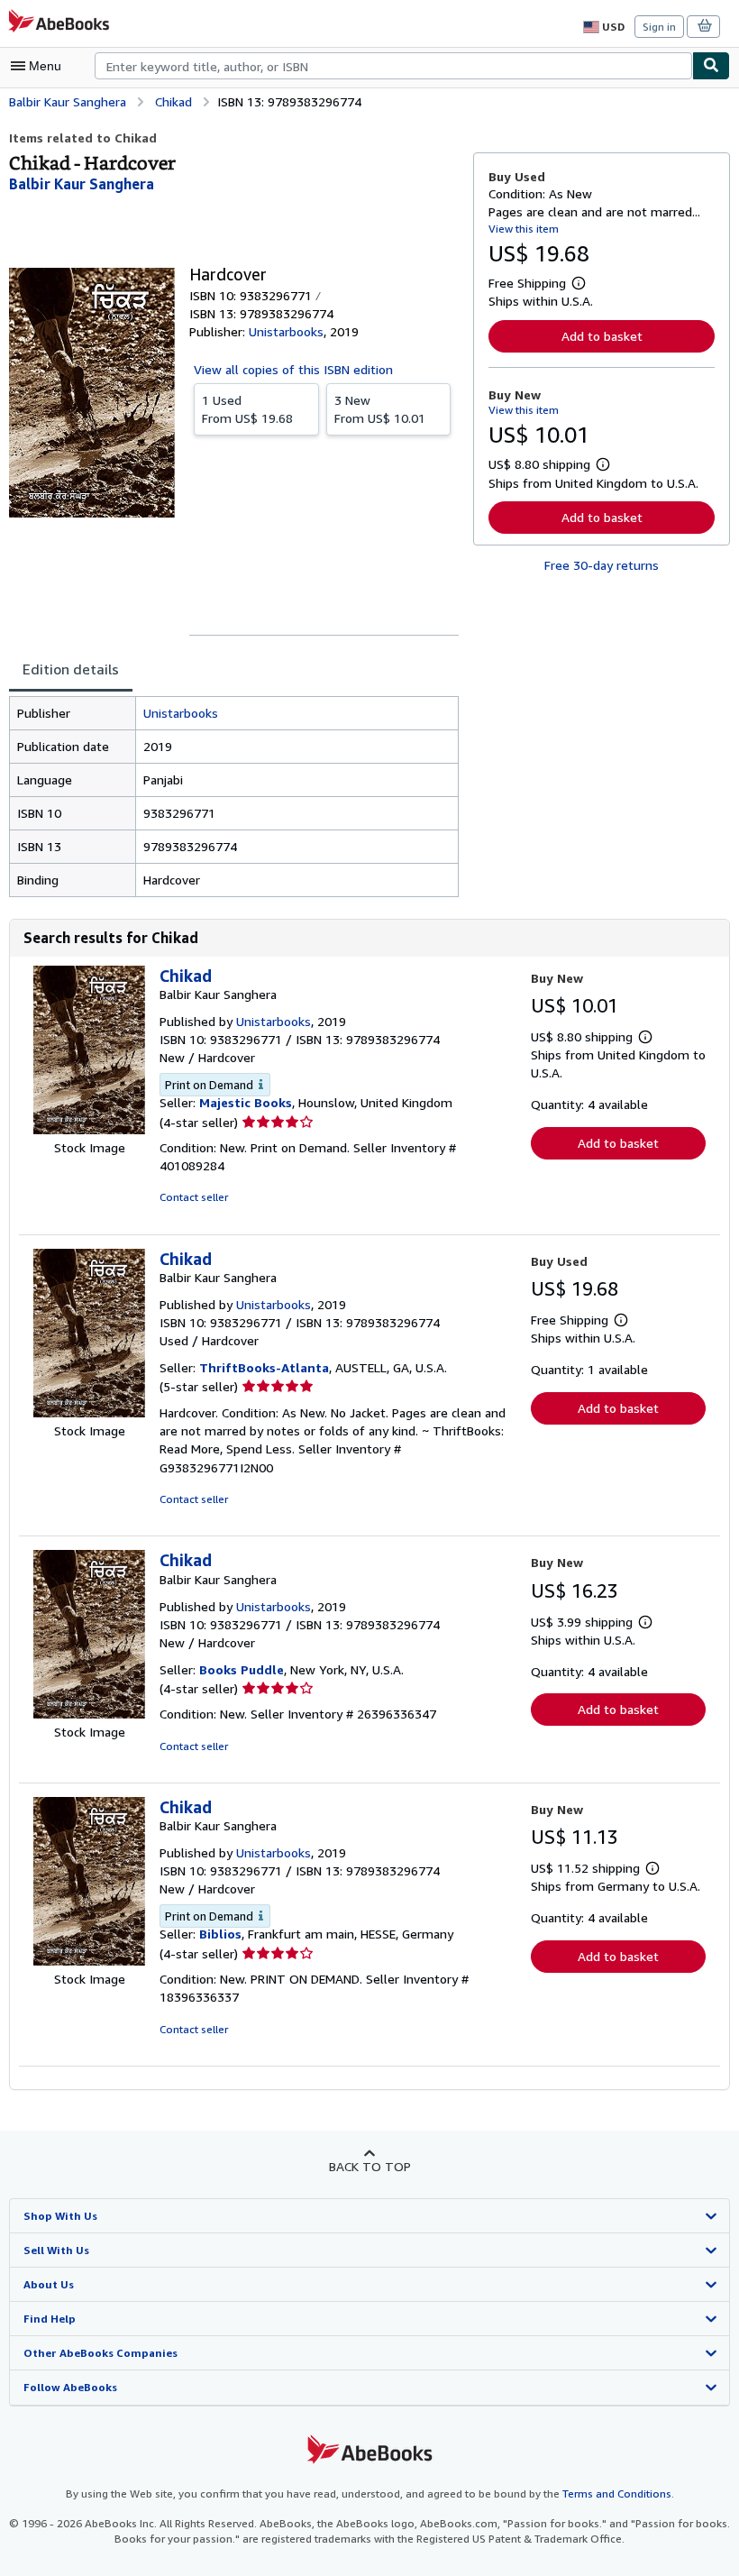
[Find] (711, 66)
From (247, 409)
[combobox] (393, 66)
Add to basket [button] (602, 336)
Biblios (220, 1934)
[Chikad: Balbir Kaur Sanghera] (89, 1129)
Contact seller (194, 1197)
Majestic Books (246, 1102)
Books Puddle (242, 1669)
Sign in (659, 27)
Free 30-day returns (602, 565)
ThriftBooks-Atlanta (264, 1367)
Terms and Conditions (617, 2493)
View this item (524, 229)
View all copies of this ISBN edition (293, 369)
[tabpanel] (234, 797)
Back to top (370, 2166)
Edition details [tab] (71, 669)
